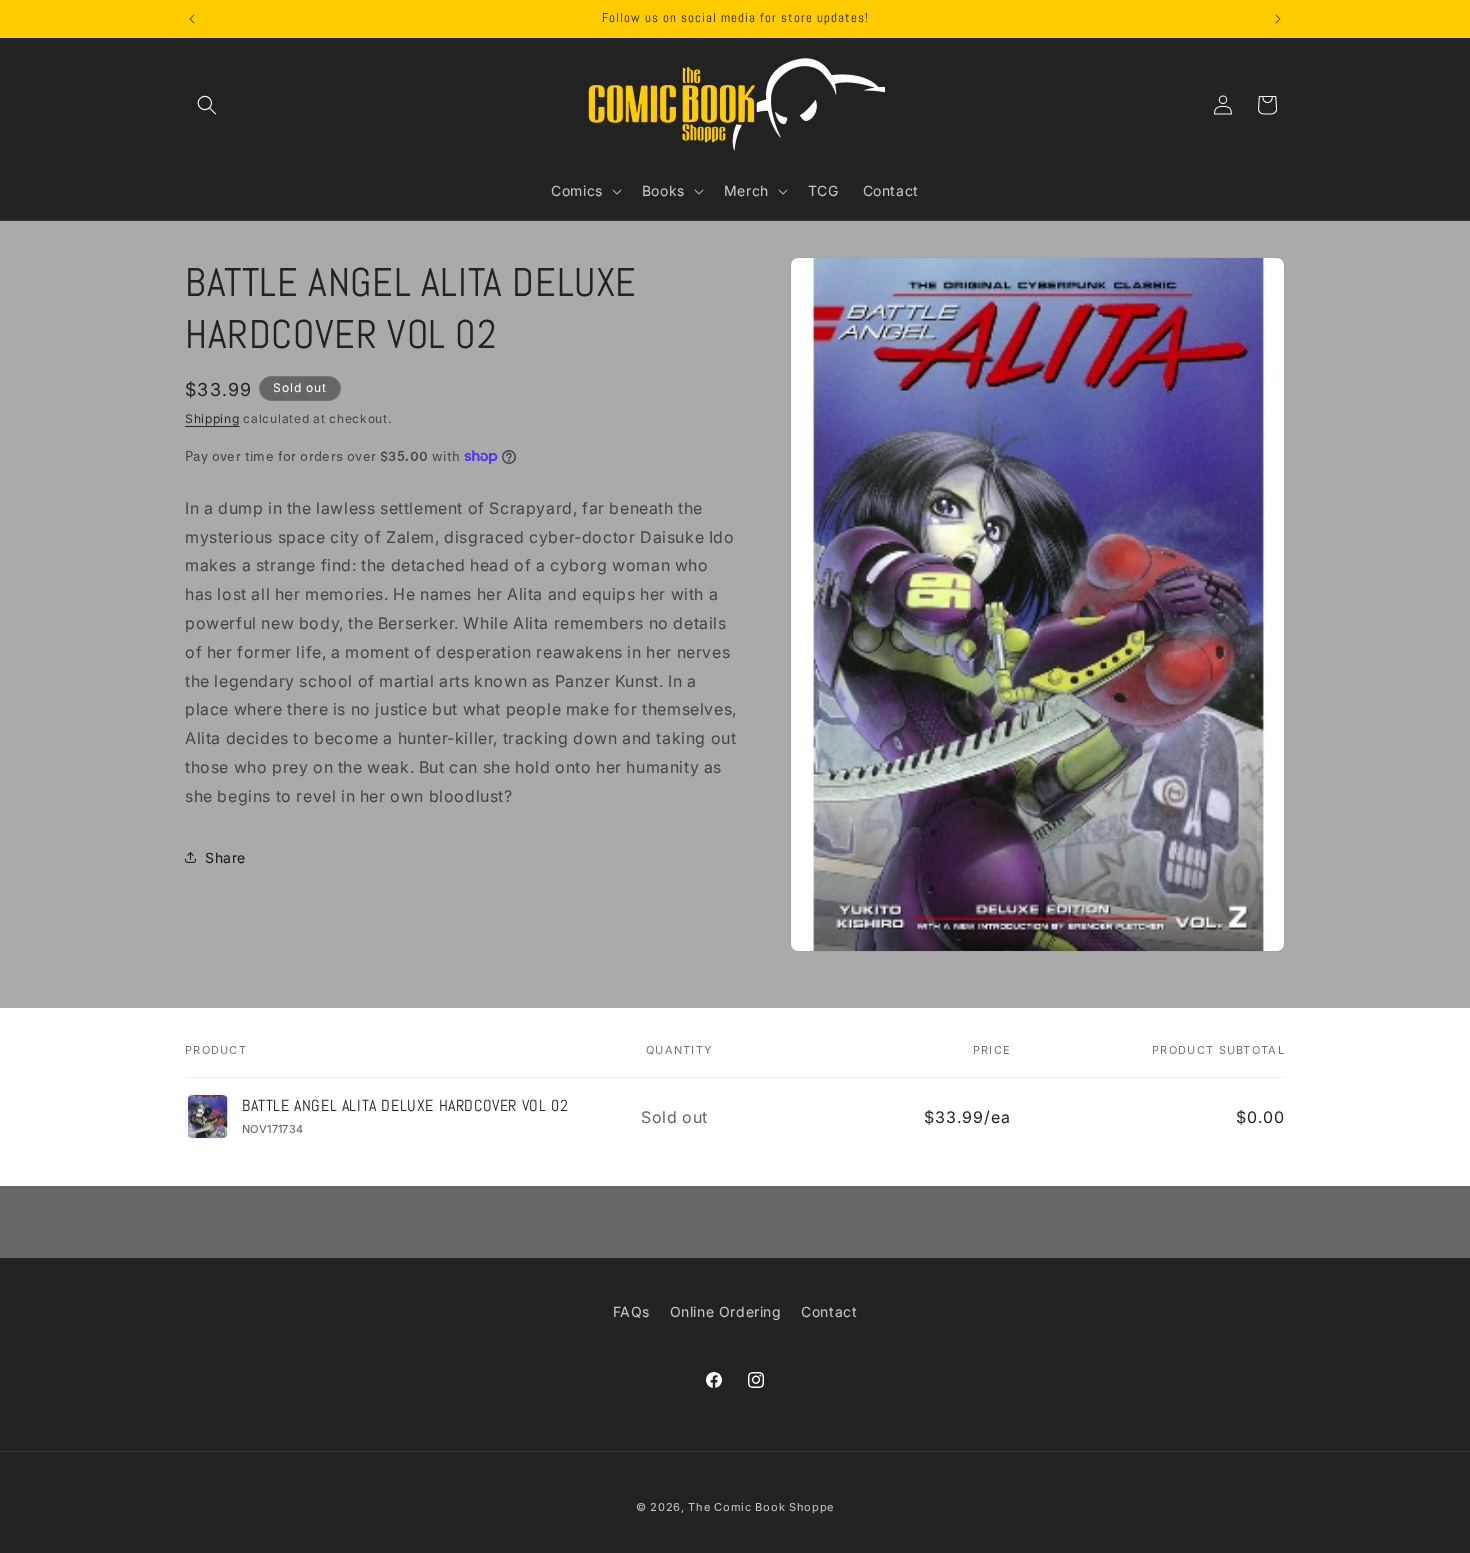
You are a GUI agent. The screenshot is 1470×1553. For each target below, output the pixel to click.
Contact (829, 1311)
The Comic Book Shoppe (761, 1507)
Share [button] (225, 856)
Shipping (212, 418)
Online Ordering (726, 1311)
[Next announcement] (1278, 19)
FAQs (631, 1311)
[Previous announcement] (192, 19)
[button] (207, 105)
